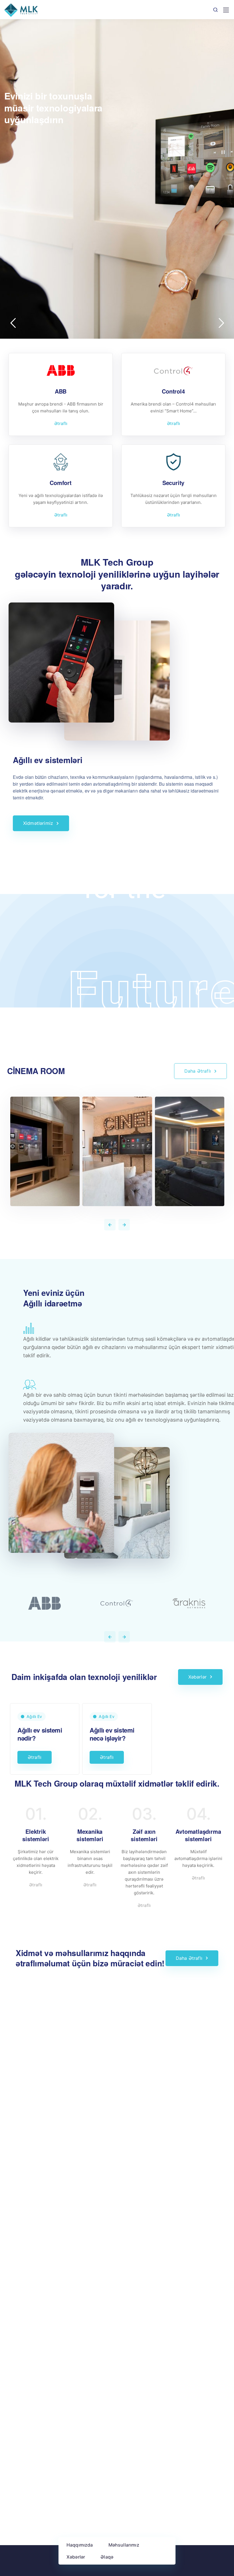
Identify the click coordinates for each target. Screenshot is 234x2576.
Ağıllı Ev (34, 1716)
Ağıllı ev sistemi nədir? (40, 1734)
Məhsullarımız (124, 2545)
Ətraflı (61, 423)
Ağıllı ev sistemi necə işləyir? (112, 1734)
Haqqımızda (80, 2545)
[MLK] (21, 10)
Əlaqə (107, 2557)
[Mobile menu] (226, 10)
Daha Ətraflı (198, 1071)
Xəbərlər (76, 2557)
